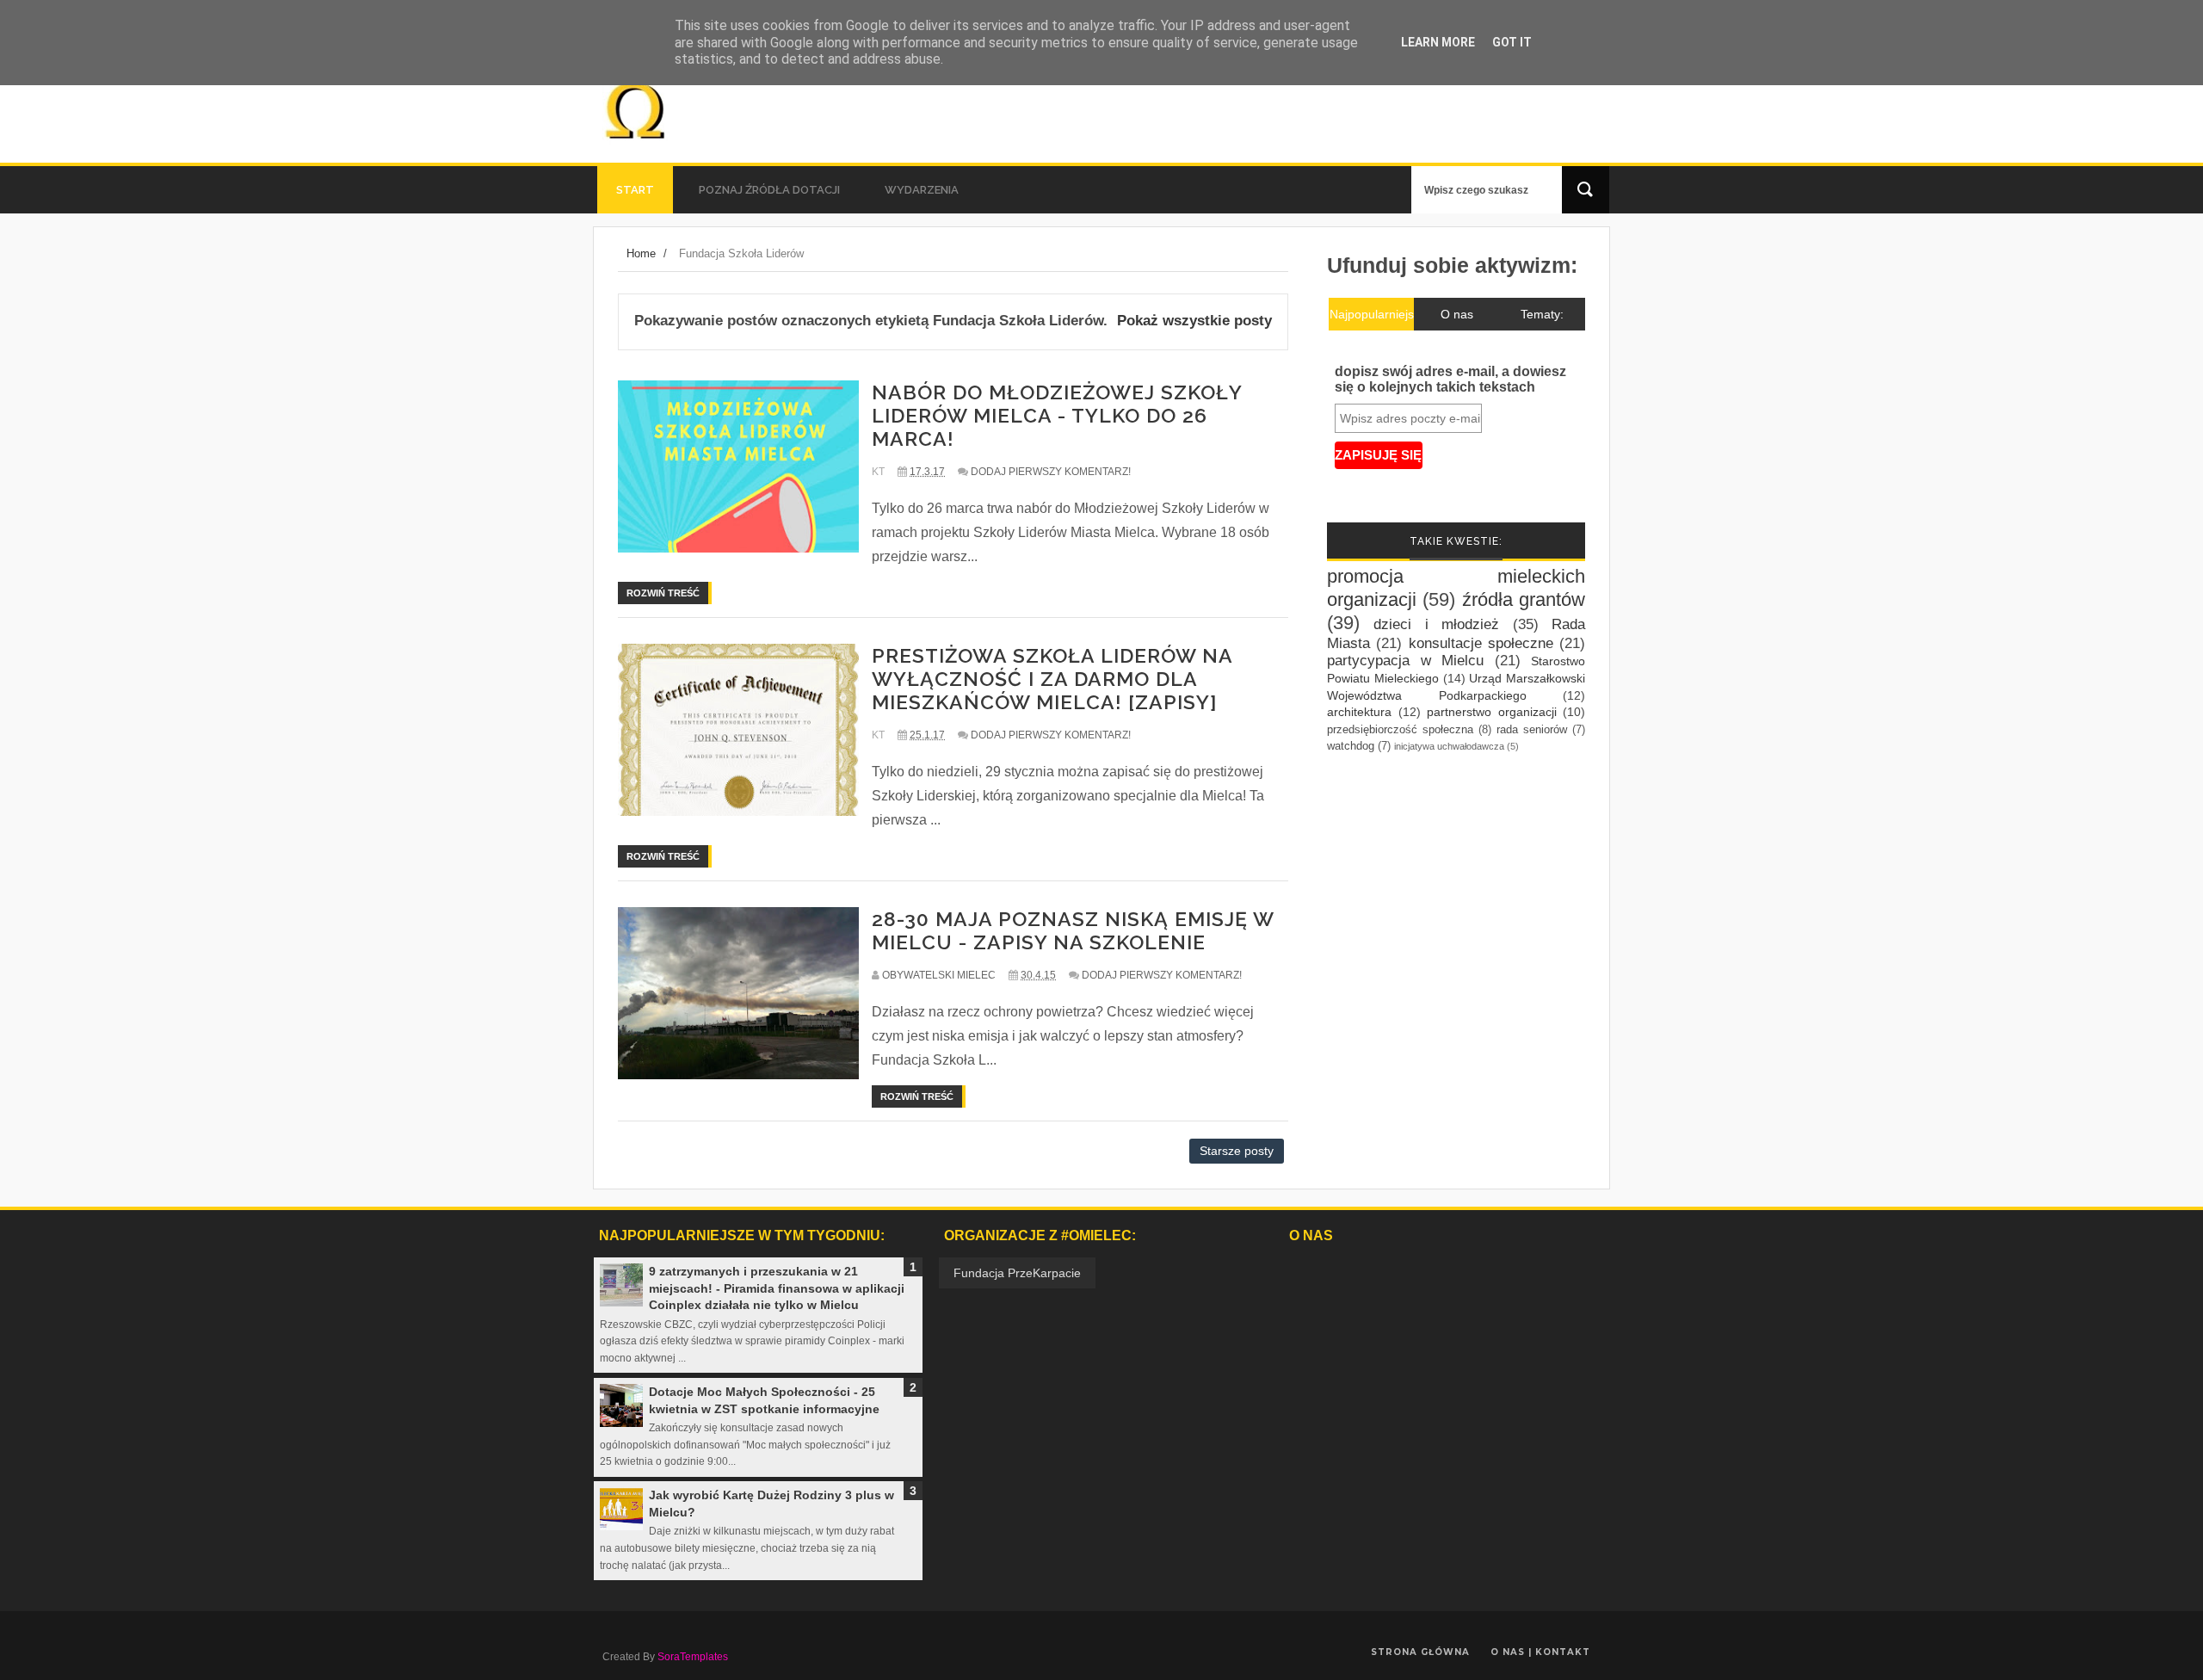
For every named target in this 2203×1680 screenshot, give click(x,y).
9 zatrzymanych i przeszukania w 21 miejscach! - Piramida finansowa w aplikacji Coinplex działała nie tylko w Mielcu (777, 1288)
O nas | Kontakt (1540, 1652)
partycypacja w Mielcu (1405, 661)
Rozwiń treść (663, 593)
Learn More (1438, 42)
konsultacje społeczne (1481, 643)
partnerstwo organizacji (1492, 712)
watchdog (1351, 746)
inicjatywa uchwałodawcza (1449, 746)
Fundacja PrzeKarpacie (1017, 1273)
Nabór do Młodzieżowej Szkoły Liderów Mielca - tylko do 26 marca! (1057, 415)
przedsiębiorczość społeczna (1400, 730)
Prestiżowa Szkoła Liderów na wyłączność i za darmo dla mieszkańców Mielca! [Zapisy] (1052, 679)
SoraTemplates (693, 1657)
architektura (1359, 712)
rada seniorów (1532, 730)
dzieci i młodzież (1436, 624)
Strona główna (1420, 1652)
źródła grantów (1524, 599)
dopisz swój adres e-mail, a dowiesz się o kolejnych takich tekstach (1450, 379)
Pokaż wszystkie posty (1194, 321)
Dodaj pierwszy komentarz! (1051, 472)
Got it (1512, 42)
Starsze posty (1237, 1151)
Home (641, 253)
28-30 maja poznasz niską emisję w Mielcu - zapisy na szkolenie (1073, 930)
